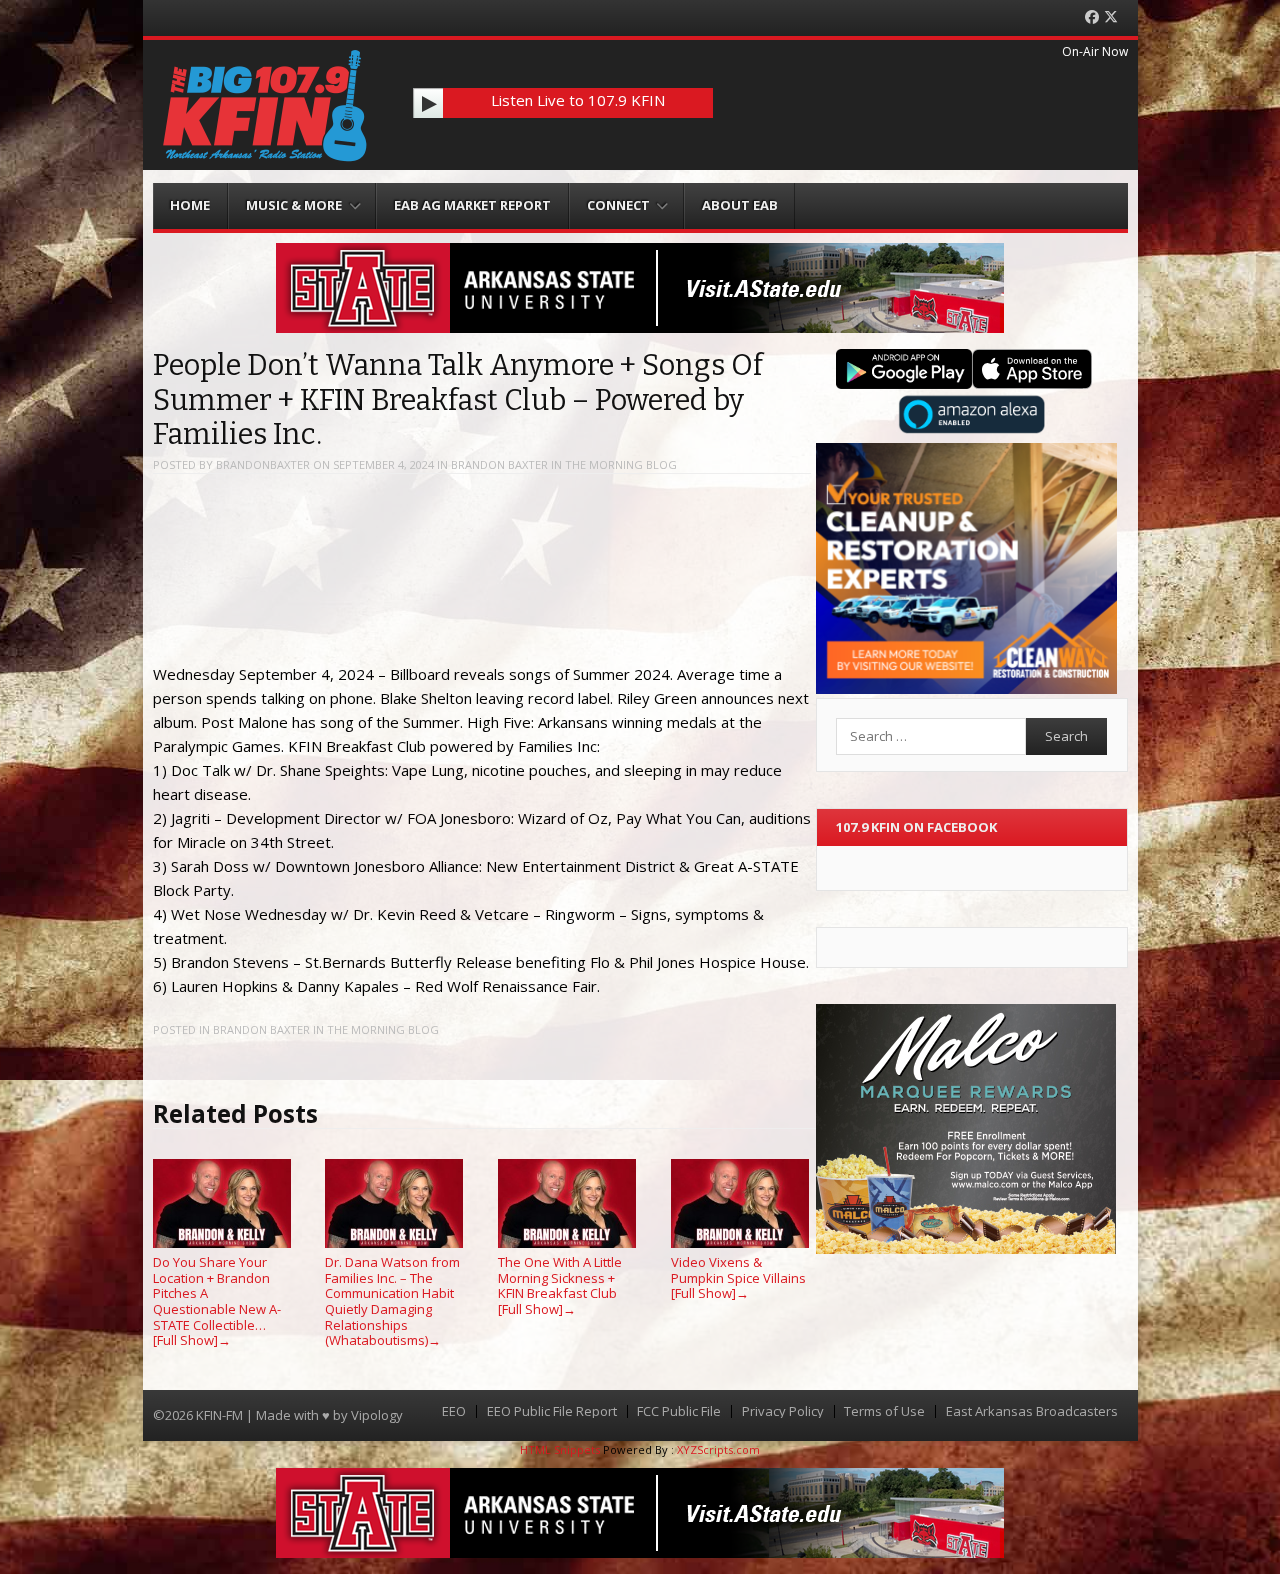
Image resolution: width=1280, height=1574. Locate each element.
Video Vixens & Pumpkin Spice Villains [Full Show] (738, 1277)
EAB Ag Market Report (472, 205)
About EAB (740, 205)
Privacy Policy (783, 1411)
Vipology (377, 1415)
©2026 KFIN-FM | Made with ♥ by (252, 1415)
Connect (618, 205)
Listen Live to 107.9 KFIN (578, 100)
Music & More (294, 205)
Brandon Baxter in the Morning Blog (564, 464)
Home (190, 205)
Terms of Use (884, 1411)
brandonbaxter (263, 464)
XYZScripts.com (718, 1449)
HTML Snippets (560, 1449)
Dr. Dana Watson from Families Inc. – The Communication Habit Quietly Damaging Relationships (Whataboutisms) (392, 1301)
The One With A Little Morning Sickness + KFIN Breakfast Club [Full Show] (560, 1285)
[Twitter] (1111, 17)
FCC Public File (679, 1411)
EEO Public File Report (552, 1411)
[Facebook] (1092, 17)
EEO (454, 1411)
